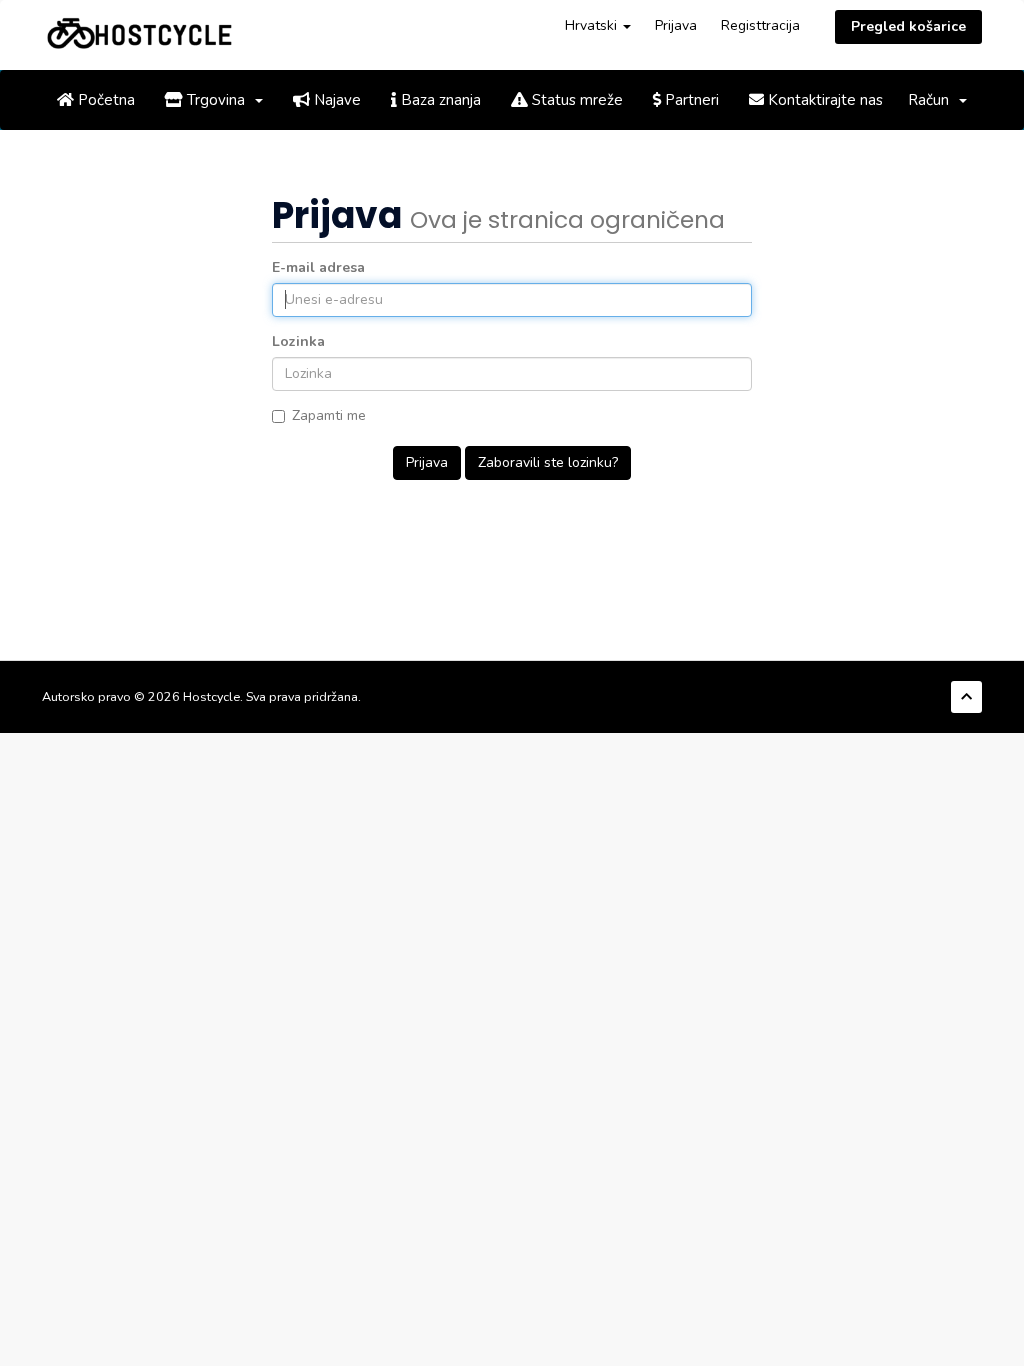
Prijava (676, 25)
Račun (932, 100)
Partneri (690, 100)
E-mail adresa (318, 267)
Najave (335, 100)
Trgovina (218, 100)
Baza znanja (439, 100)
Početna (104, 100)
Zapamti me (329, 415)
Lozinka (298, 341)
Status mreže (575, 100)
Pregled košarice (908, 26)
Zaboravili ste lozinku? (548, 462)
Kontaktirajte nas (823, 100)
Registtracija (760, 25)
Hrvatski (593, 25)
